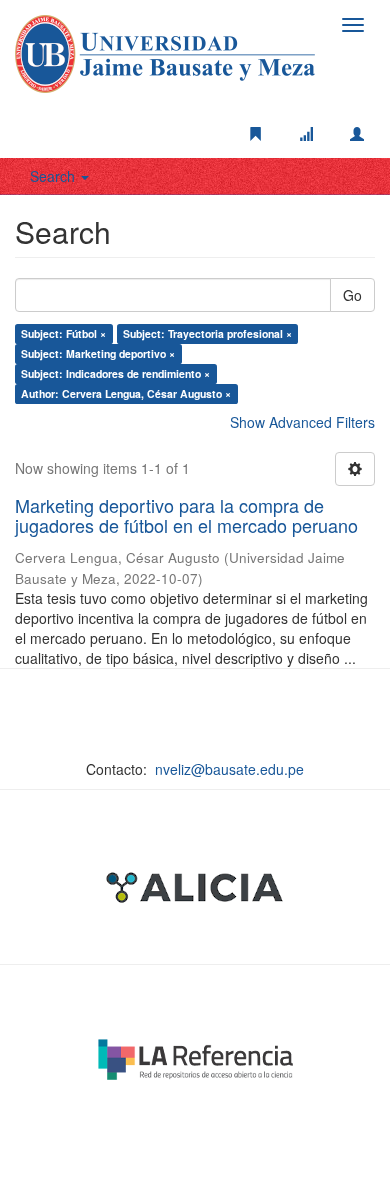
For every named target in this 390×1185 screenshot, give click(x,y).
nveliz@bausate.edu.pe (229, 769)
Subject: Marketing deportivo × (98, 353)
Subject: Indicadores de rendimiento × (115, 373)
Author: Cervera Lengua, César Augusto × (126, 393)
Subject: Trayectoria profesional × (207, 333)
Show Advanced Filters (302, 422)
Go (352, 295)
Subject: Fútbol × (63, 333)
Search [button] (54, 176)
